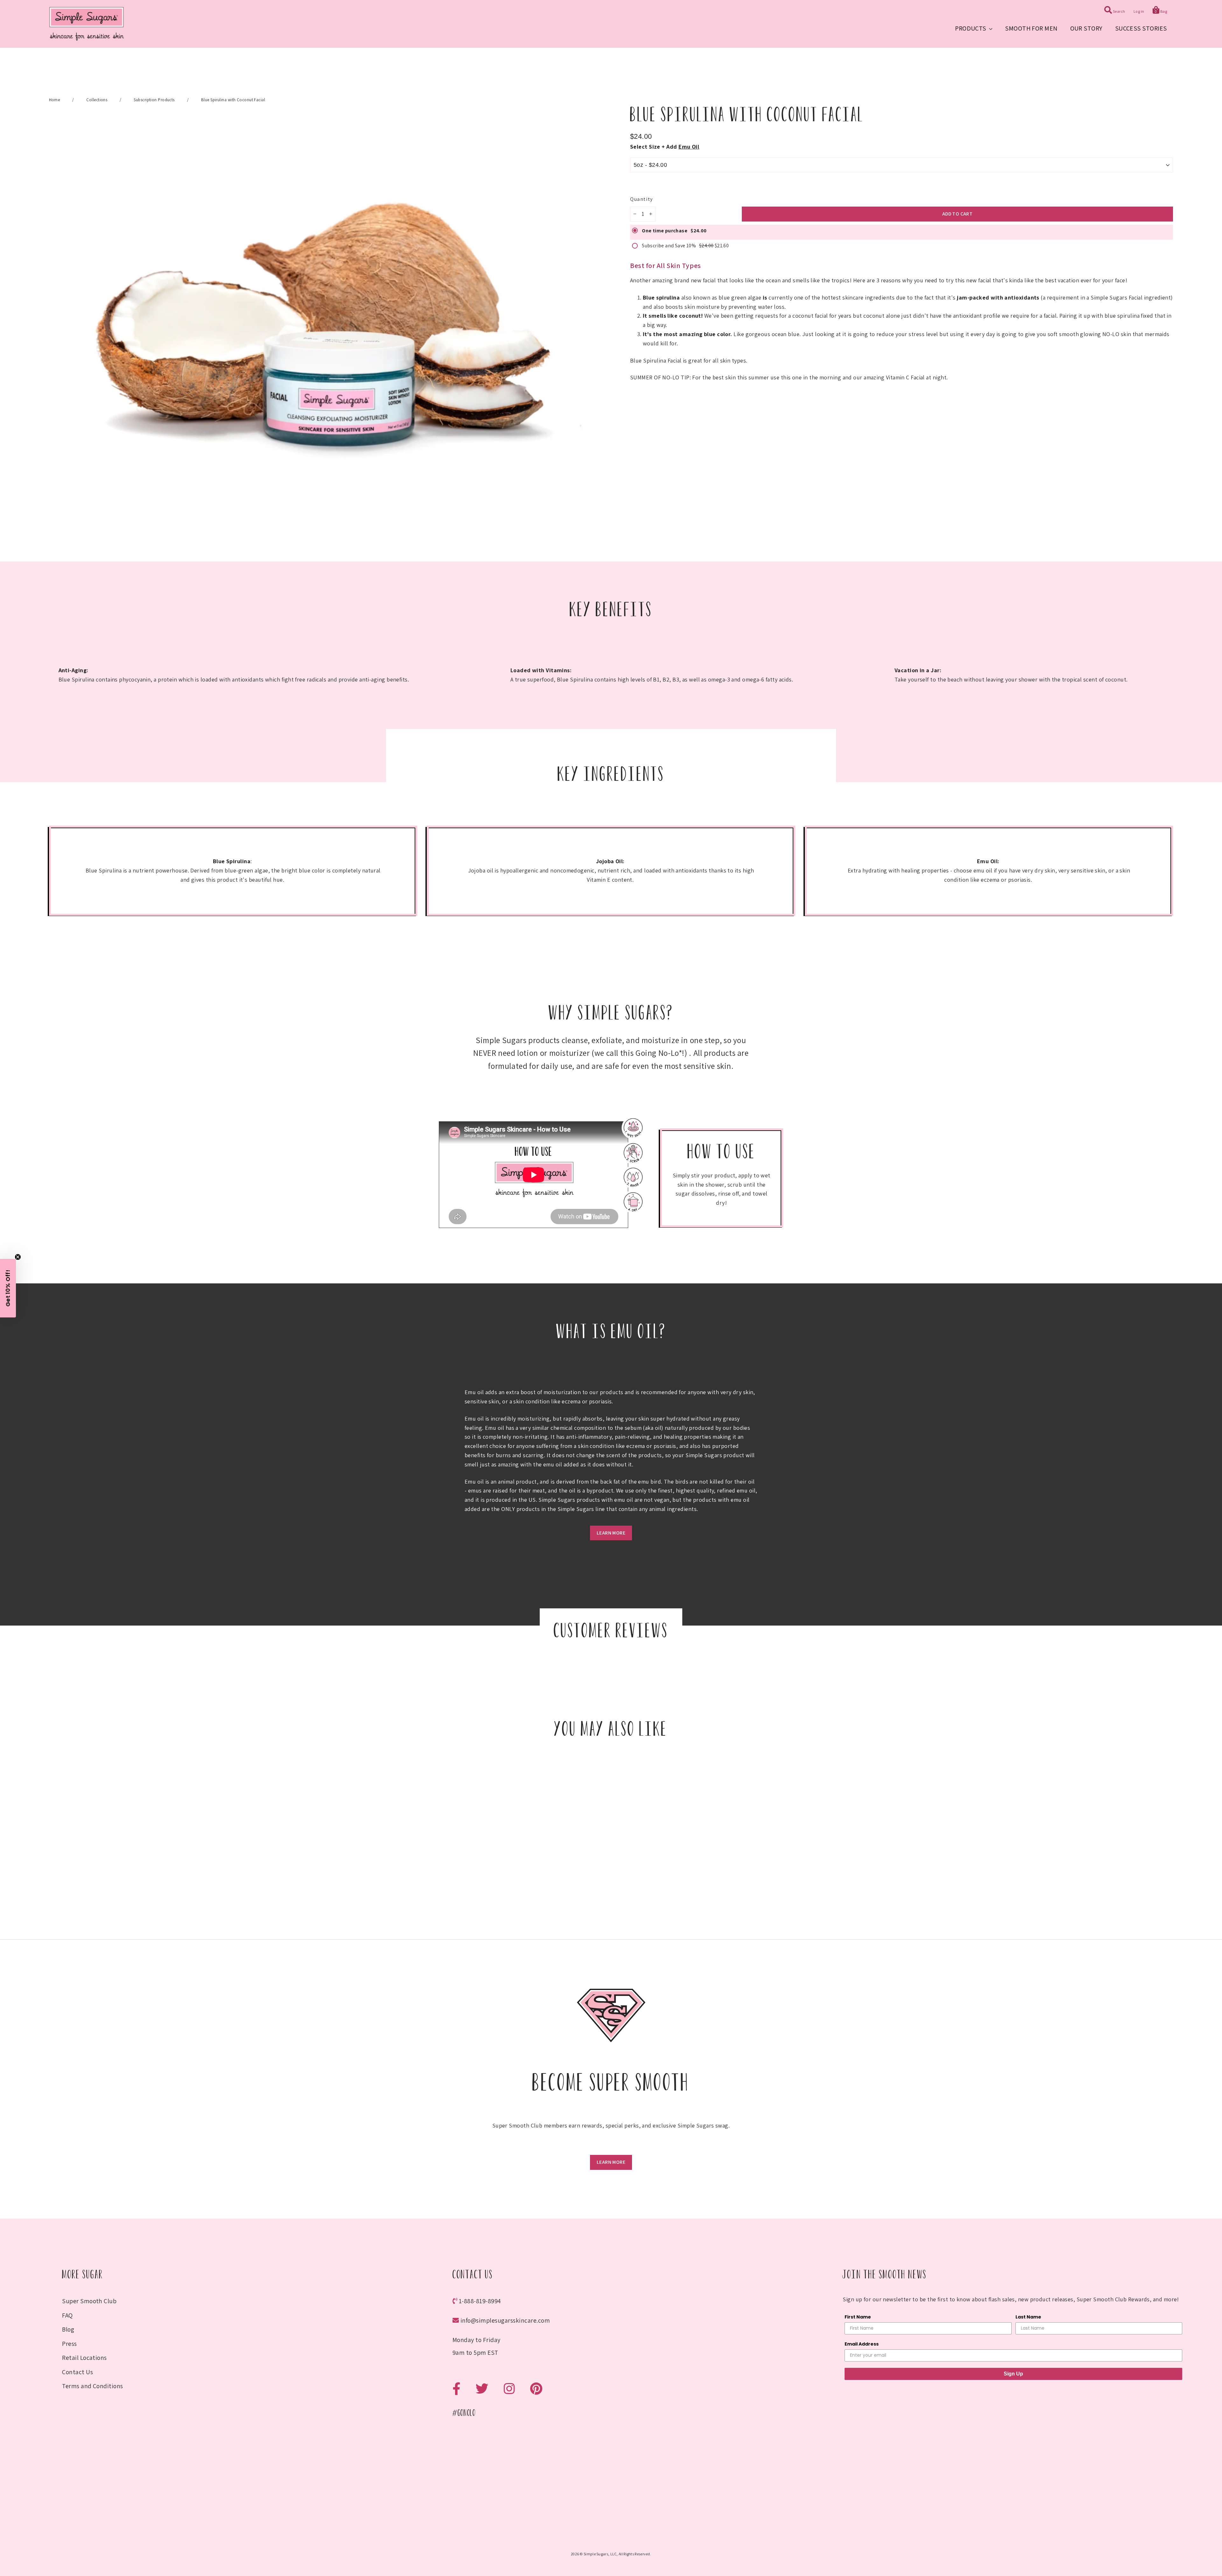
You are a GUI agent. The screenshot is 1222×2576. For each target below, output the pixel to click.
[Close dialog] (677, 1218)
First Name (562, 1293)
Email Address (566, 1319)
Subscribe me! (611, 1348)
